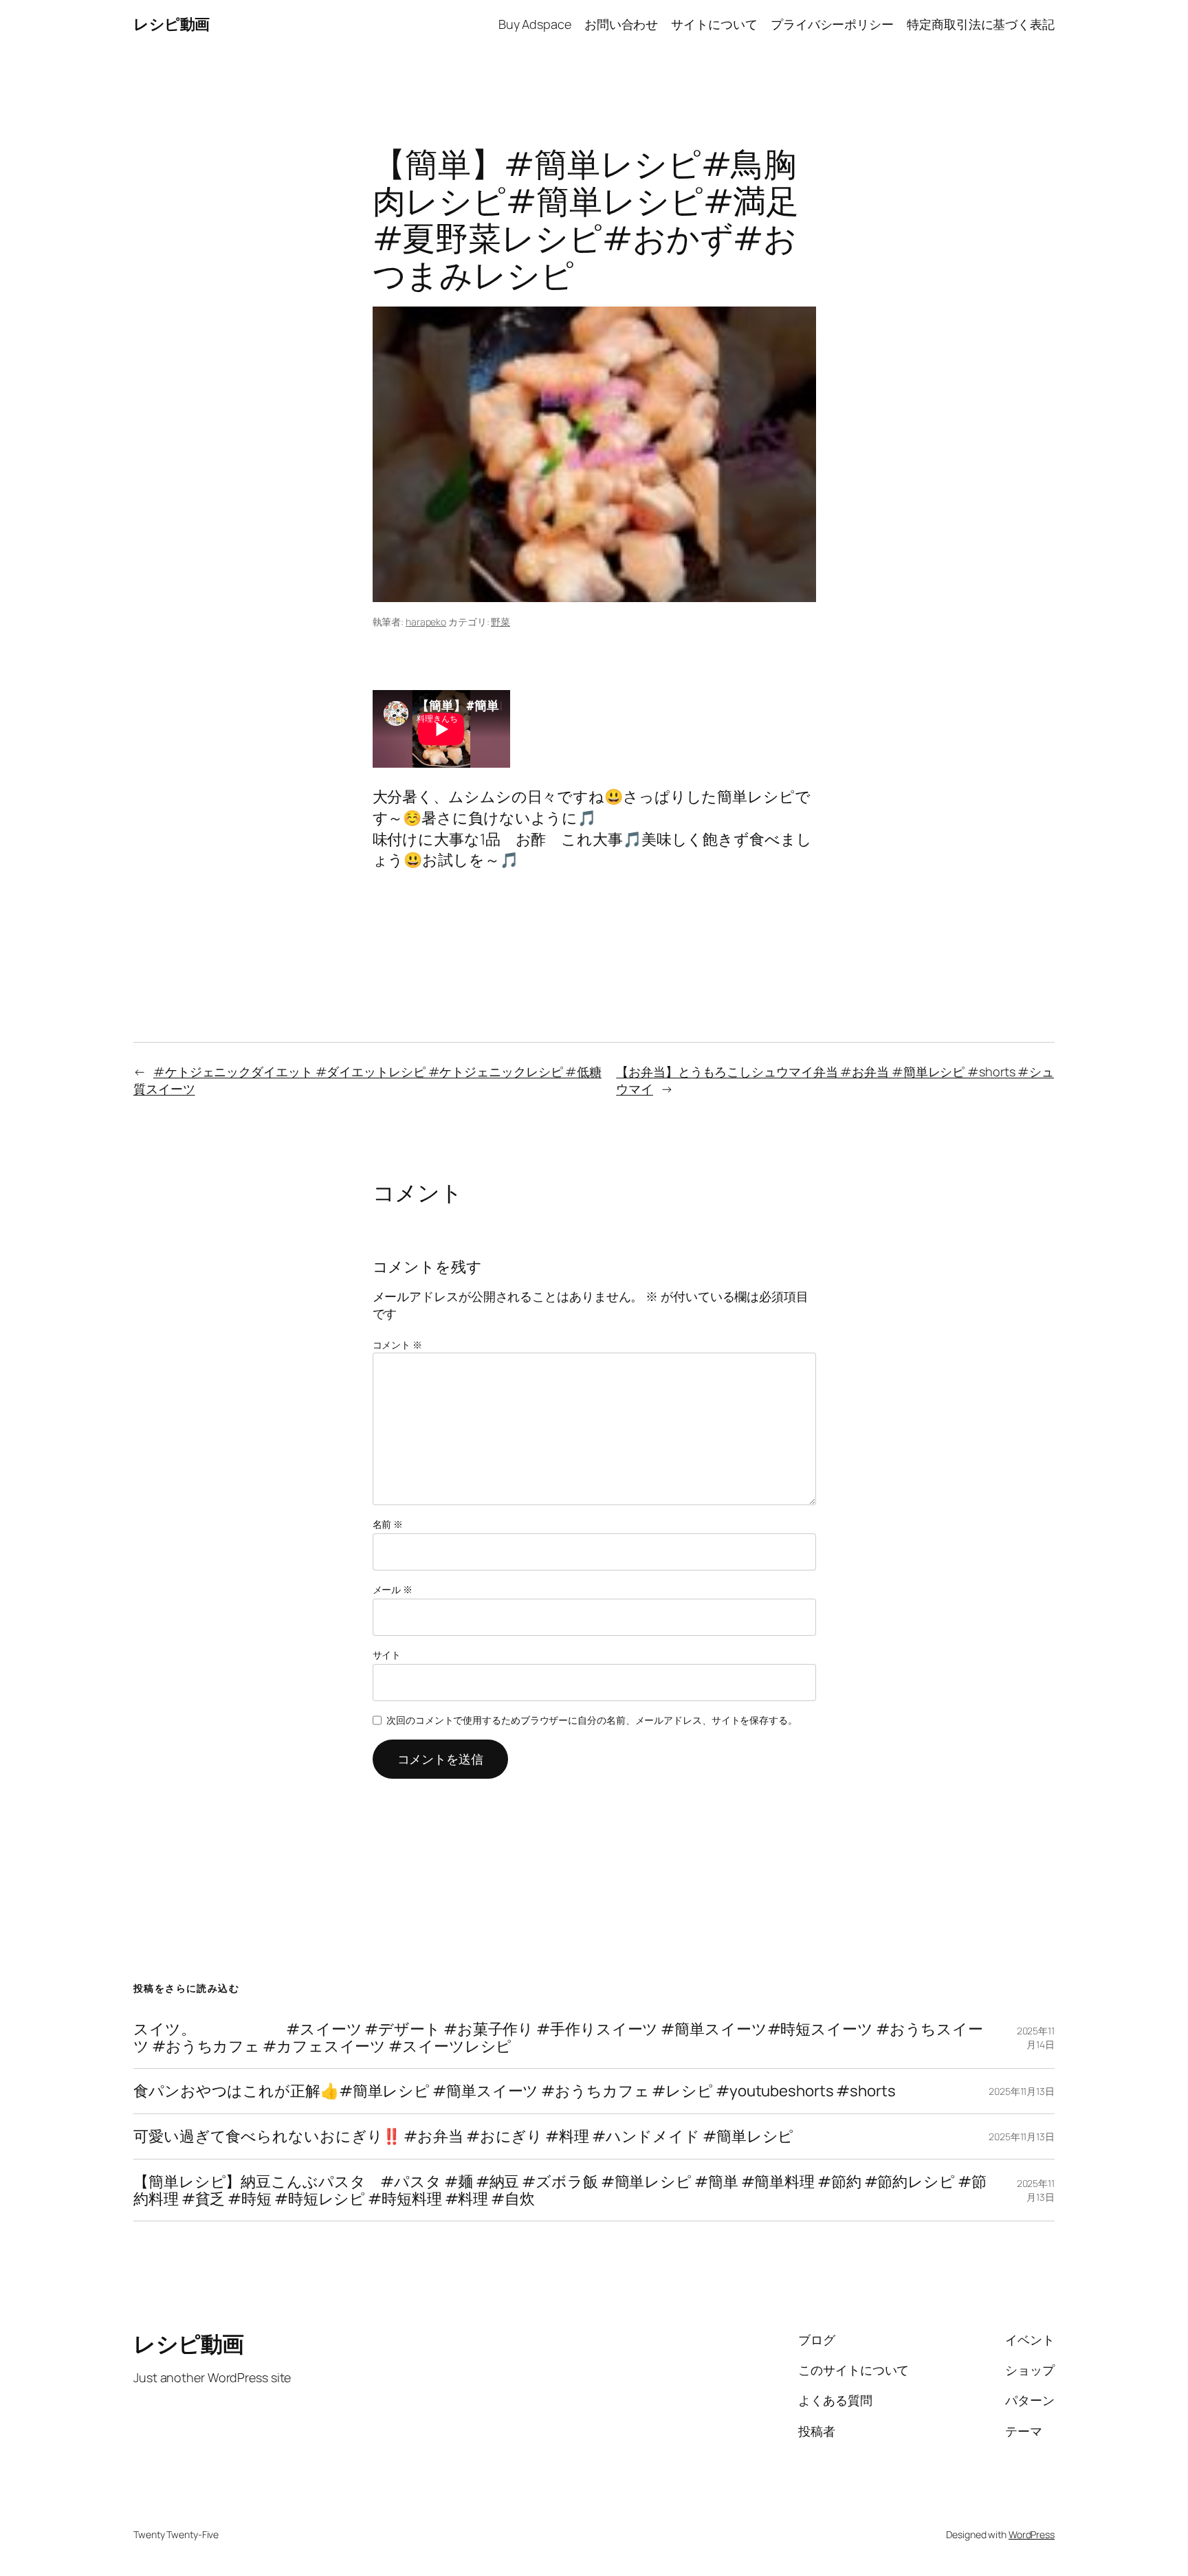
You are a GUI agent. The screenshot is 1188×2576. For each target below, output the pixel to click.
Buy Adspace (535, 24)
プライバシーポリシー (832, 24)
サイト (387, 1655)
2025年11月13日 (1022, 2091)
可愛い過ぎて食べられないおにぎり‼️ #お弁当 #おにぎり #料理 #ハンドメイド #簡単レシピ (463, 2136)
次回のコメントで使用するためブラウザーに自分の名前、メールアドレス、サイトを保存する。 (592, 1720)
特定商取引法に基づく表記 (981, 24)
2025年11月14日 (1036, 2038)
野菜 (500, 622)
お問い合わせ (621, 24)
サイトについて (714, 24)
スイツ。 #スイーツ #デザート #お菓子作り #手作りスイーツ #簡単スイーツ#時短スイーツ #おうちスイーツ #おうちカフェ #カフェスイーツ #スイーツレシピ (558, 2038)
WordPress (1032, 2534)
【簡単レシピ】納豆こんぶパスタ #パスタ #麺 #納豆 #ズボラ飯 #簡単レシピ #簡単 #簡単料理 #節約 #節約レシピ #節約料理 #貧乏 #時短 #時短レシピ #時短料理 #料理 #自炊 (560, 2190)
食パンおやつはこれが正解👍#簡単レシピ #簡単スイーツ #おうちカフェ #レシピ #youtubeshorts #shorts (515, 2091)
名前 (388, 1524)
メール (393, 1589)
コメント (397, 1345)
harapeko (426, 622)
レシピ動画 (172, 24)
